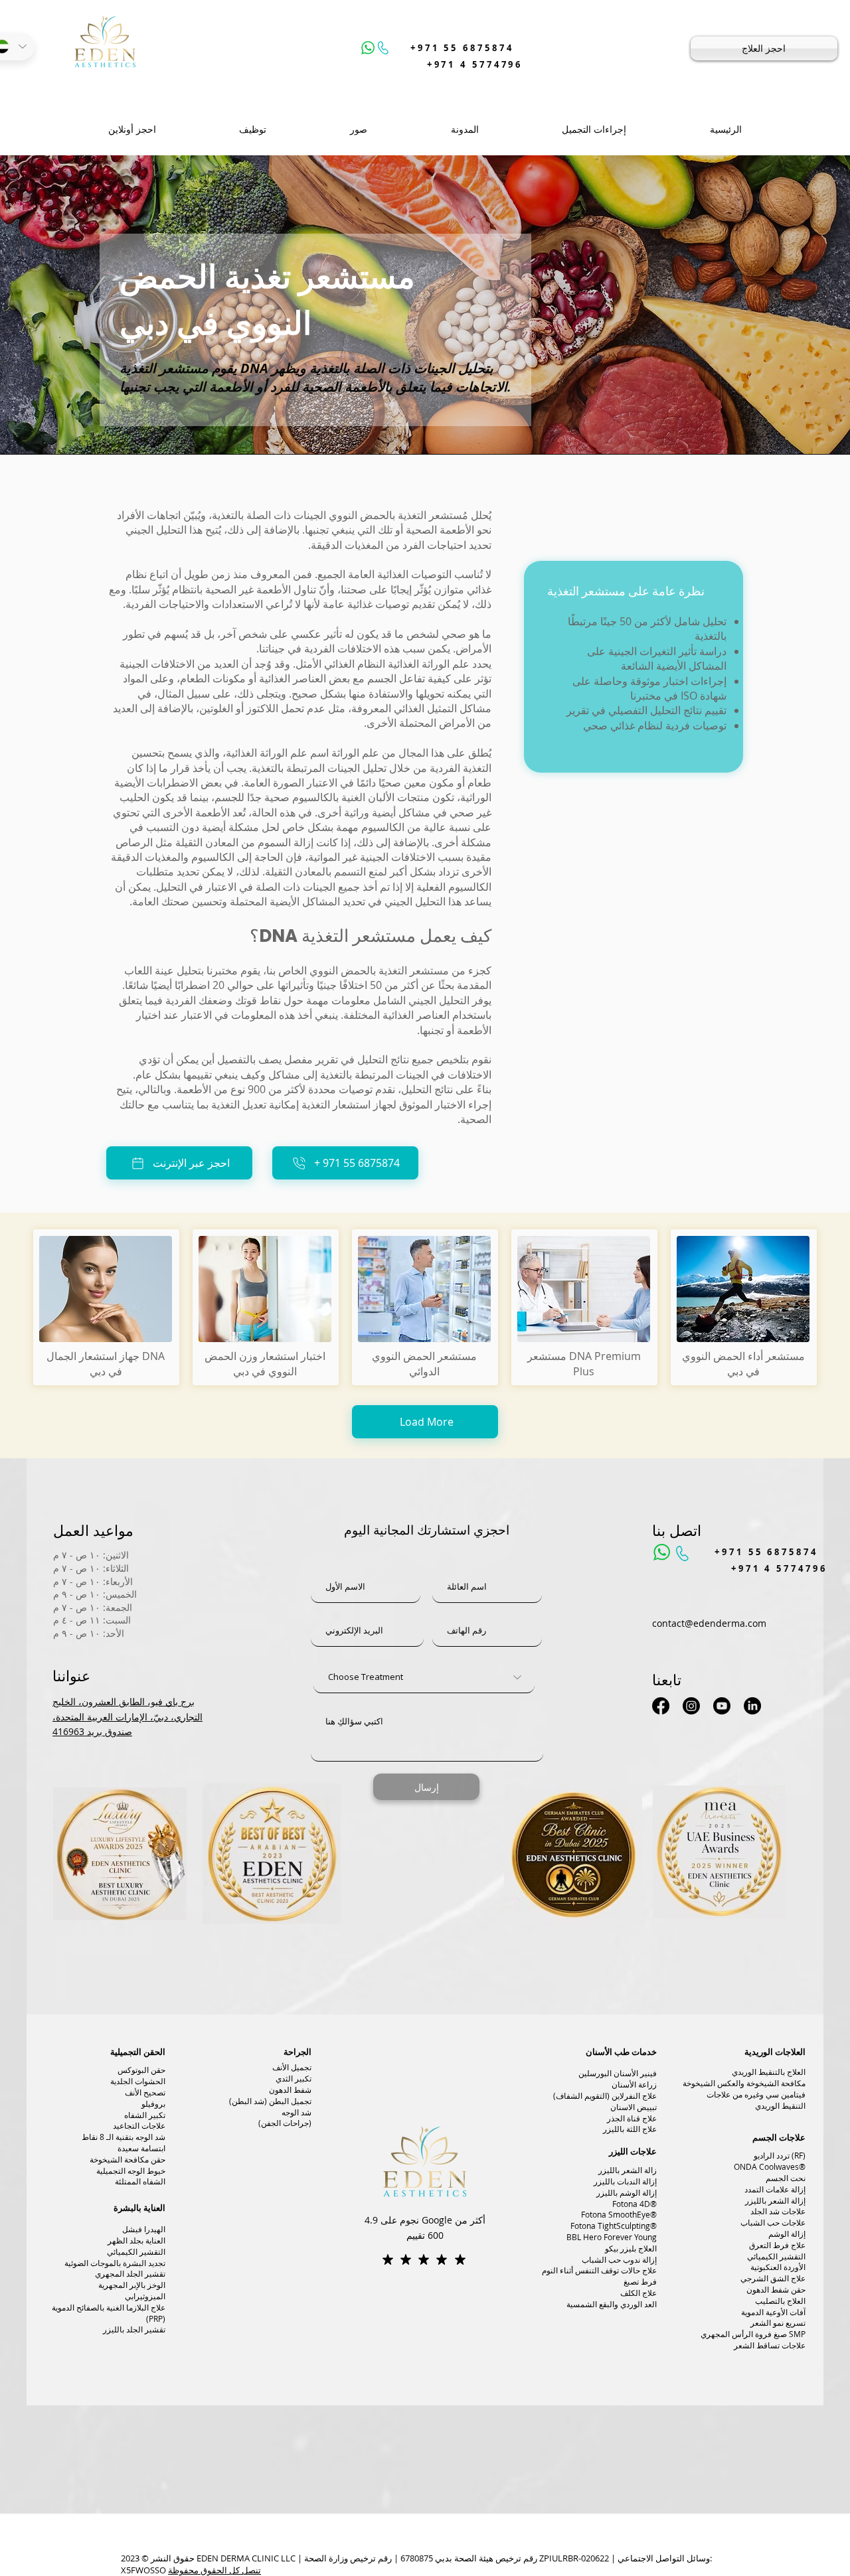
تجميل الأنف (292, 2067)
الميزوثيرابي (145, 2296)
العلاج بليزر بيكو (631, 2248)
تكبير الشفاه (145, 2115)
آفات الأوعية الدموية (773, 2312)
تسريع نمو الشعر (778, 2322)
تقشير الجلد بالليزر (134, 2329)
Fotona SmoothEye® (619, 2214)
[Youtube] (722, 1706)
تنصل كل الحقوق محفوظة (214, 2570)
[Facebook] (661, 1706)
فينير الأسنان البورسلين (618, 2073)
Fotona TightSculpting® (614, 2226)
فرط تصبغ (640, 2281)
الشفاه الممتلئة (140, 2181)
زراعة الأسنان (634, 2084)
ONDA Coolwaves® (770, 2166)
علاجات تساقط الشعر (770, 2345)
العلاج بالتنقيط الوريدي (769, 2072)
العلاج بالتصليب (780, 2301)
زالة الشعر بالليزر (628, 2170)
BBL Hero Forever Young (612, 2237)
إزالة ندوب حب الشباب (619, 2259)
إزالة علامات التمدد (775, 2189)
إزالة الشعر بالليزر (775, 2200)
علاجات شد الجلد (778, 2211)
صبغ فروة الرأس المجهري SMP (753, 2334)
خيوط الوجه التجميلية (131, 2170)
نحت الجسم (786, 2178)
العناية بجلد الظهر (136, 2240)
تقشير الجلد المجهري (130, 2273)
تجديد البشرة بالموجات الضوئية (115, 2263)
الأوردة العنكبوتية (778, 2267)
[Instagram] (691, 1706)
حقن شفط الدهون (776, 2289)
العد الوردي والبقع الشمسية (612, 2304)
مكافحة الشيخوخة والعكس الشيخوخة (744, 2083)
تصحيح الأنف (145, 2092)
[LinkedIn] (752, 1706)
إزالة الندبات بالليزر (625, 2181)
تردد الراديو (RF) (780, 2155)
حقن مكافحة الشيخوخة (127, 2159)
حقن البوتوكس (141, 2070)
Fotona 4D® (635, 2204)
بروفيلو (153, 2103)
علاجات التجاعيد (139, 2125)
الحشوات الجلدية (138, 2081)
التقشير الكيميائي (136, 2251)
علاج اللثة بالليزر (630, 2129)
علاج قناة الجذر (632, 2118)
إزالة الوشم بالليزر (627, 2192)
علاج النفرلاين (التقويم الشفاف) (605, 2095)
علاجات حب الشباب (773, 2222)
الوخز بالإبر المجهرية (132, 2285)
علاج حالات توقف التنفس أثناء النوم (599, 2270)
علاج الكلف (638, 2293)
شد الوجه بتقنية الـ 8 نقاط (124, 2137)
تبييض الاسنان (634, 2107)
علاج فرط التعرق (777, 2245)
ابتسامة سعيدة (141, 2148)
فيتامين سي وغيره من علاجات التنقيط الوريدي (756, 2100)
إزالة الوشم (787, 2234)
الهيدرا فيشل (144, 2229)
